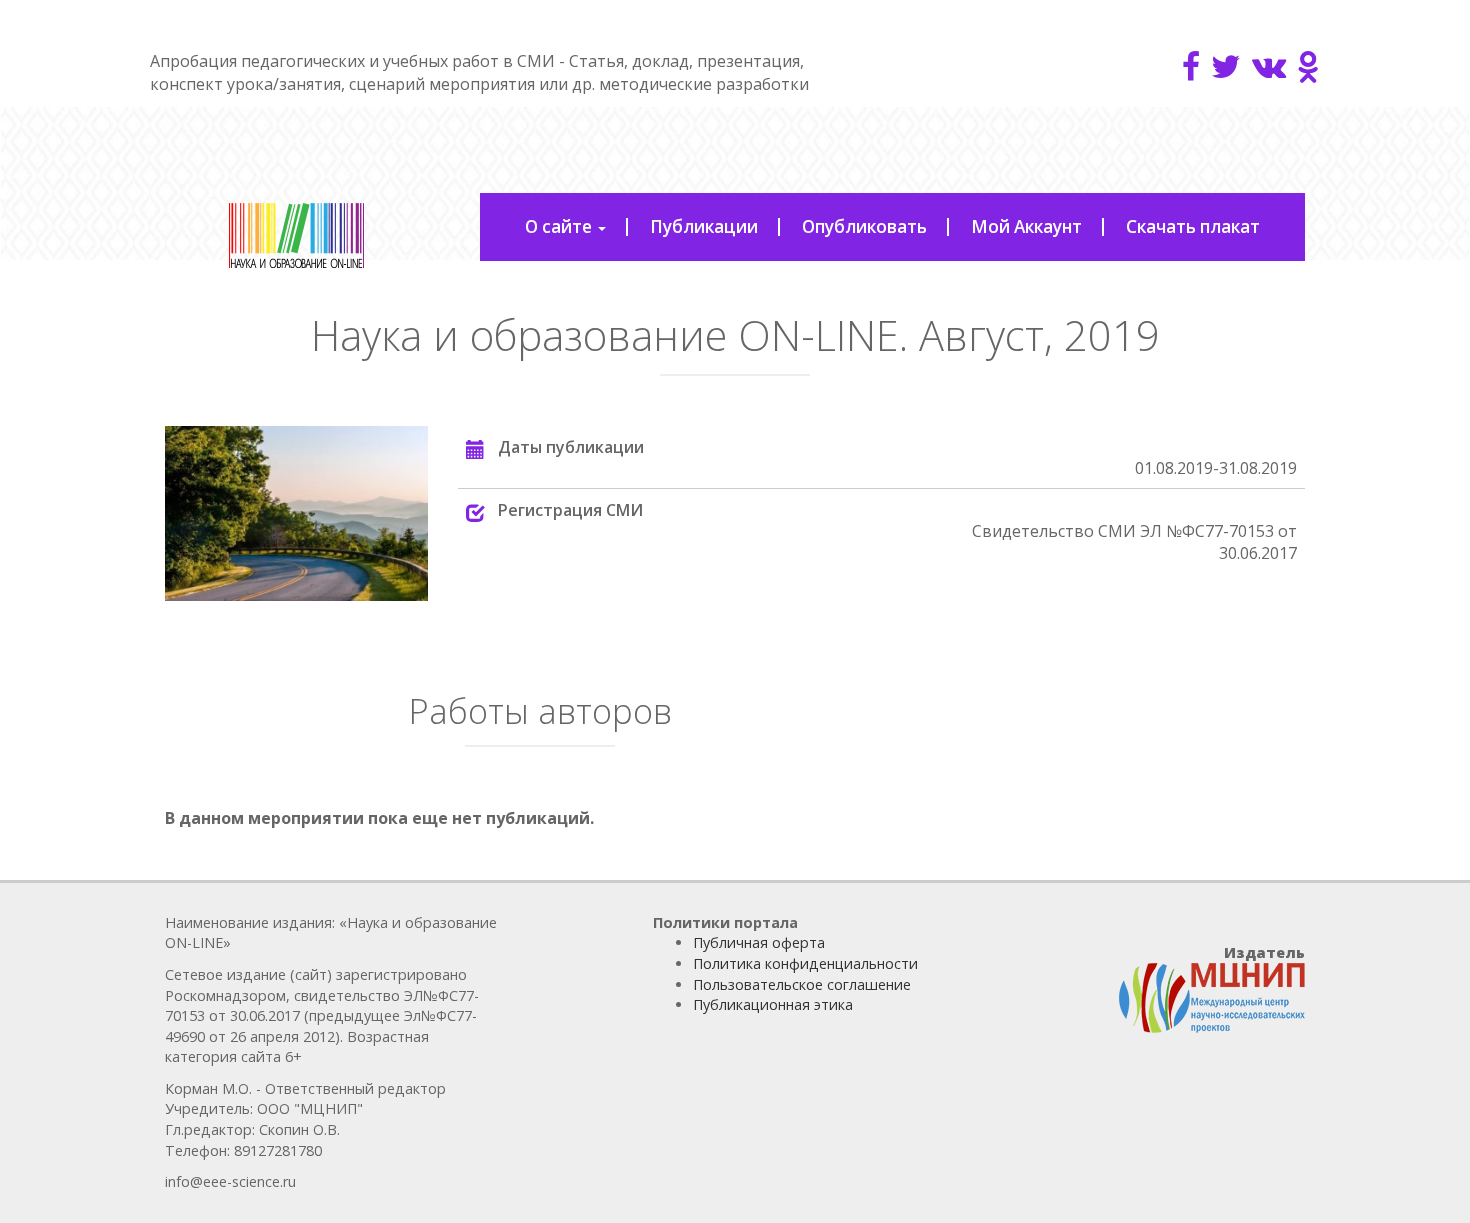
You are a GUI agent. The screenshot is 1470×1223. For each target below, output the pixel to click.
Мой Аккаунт (1026, 226)
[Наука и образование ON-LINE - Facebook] (1191, 66)
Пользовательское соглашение (802, 984)
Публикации (704, 226)
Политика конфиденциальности (805, 963)
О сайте (560, 226)
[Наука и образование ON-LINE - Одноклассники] (1308, 66)
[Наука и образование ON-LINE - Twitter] (1226, 66)
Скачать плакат (1193, 226)
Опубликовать (864, 226)
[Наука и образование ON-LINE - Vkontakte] (1269, 66)
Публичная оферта (759, 942)
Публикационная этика (773, 1004)
